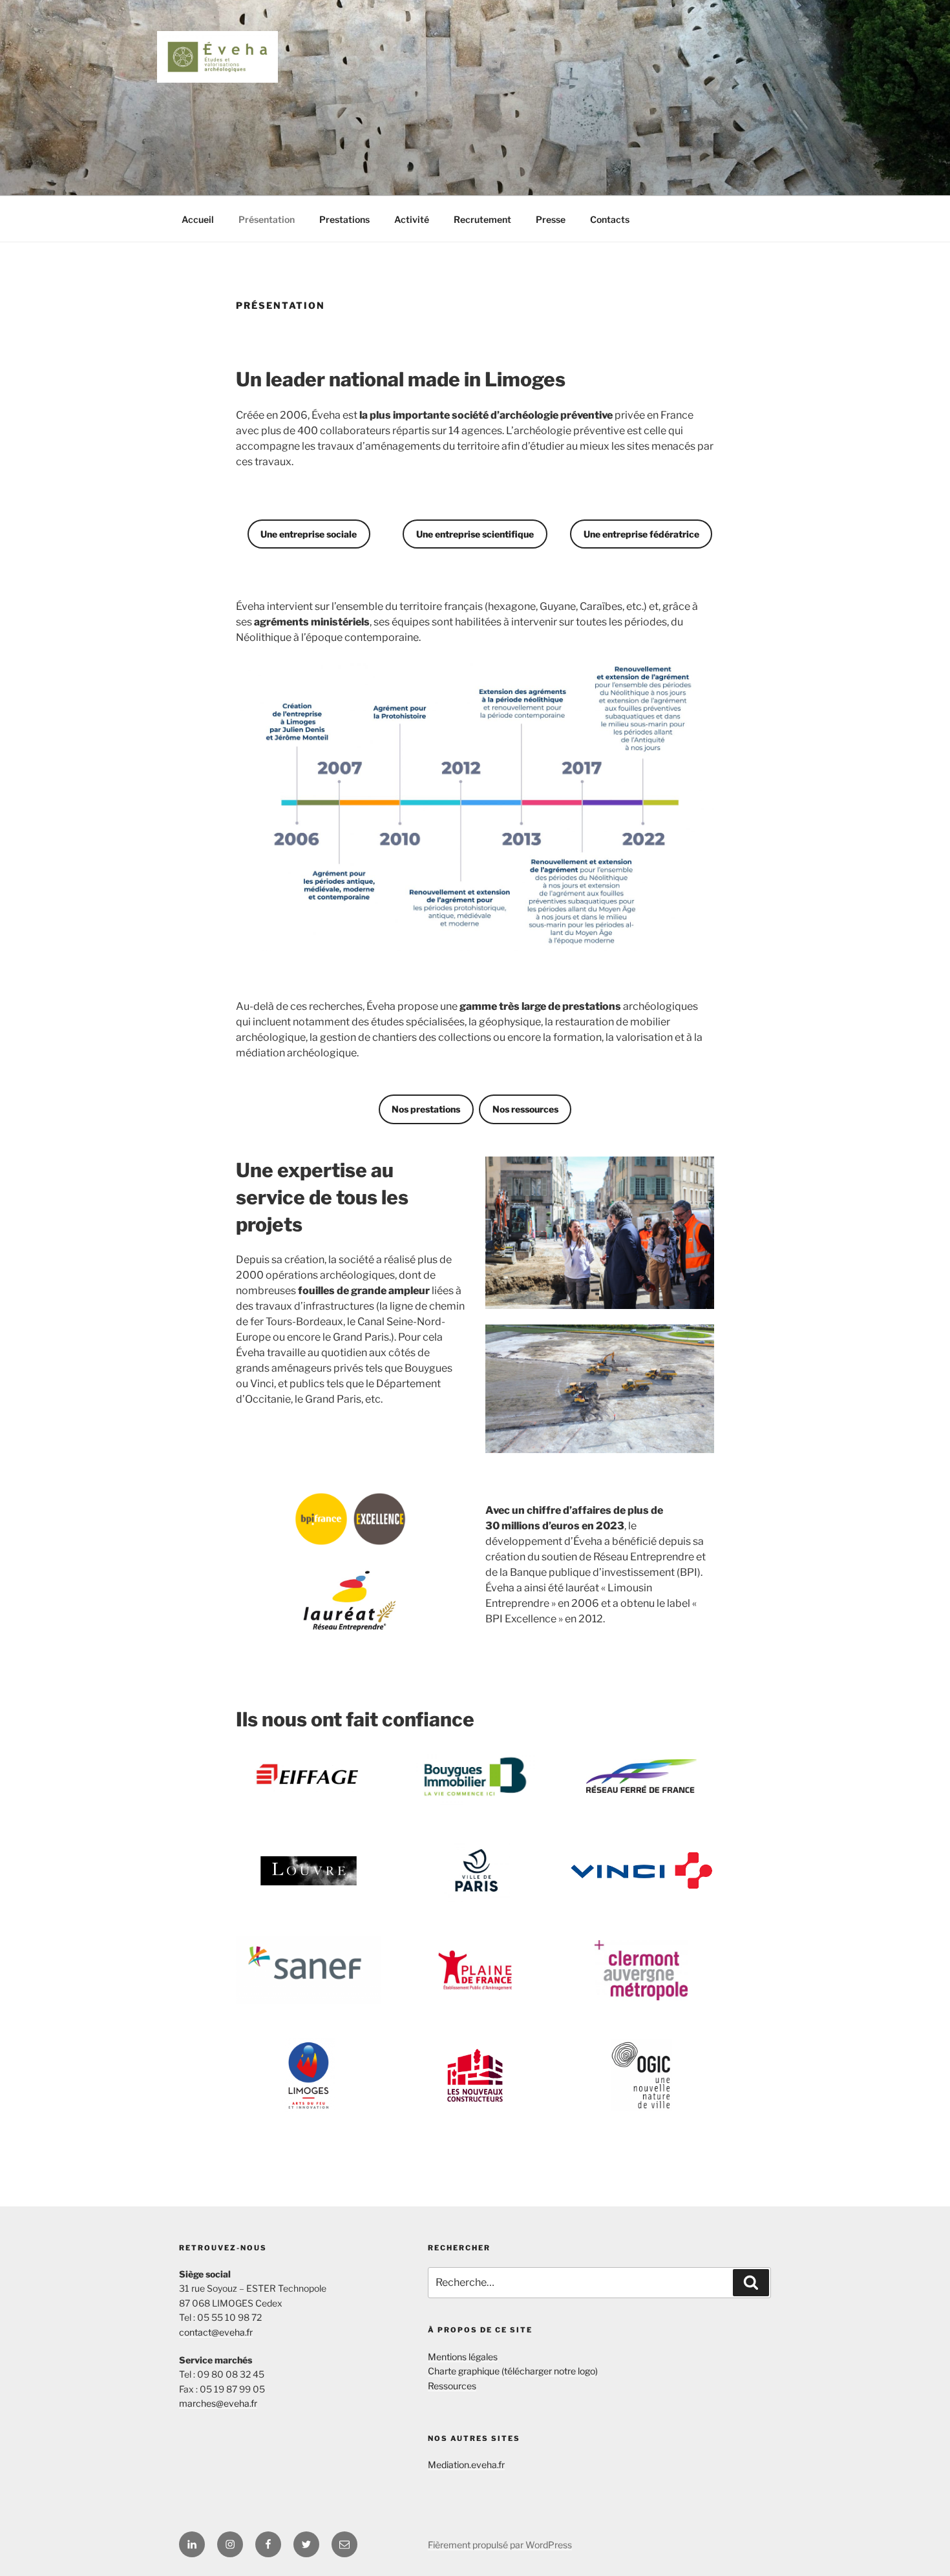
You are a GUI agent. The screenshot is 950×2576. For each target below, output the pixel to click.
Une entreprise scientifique (475, 534)
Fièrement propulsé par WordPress (500, 2545)
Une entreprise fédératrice (641, 534)
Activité (412, 219)
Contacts (610, 219)
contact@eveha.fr (216, 2332)
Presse (551, 219)
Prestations (344, 219)
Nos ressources (525, 1109)
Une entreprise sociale (309, 534)
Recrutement (482, 219)
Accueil (198, 219)
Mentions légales (463, 2357)
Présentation (267, 219)
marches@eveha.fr (218, 2403)
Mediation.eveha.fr (466, 2465)
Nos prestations (426, 1109)
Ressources (452, 2386)
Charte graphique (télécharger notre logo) (513, 2371)
